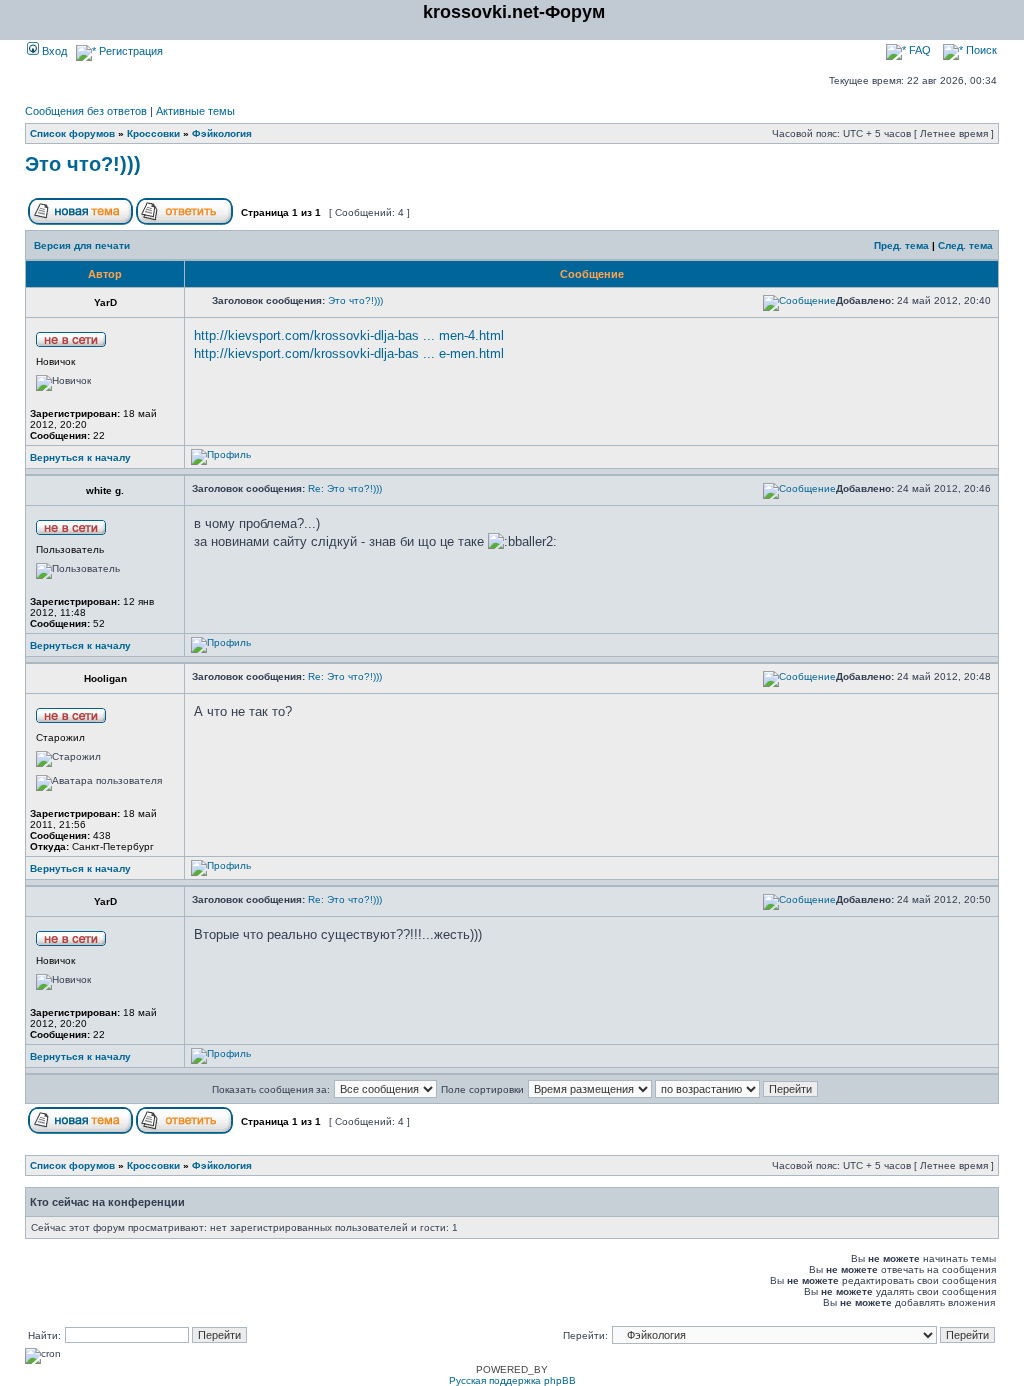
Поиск (980, 50)
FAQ (918, 50)
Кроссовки (153, 133)
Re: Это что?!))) (345, 488)
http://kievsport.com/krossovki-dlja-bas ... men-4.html (349, 335)
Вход (53, 51)
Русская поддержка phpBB (512, 1380)
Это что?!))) (83, 164)
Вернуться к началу (80, 457)
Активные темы (195, 111)
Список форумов (72, 133)
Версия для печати (82, 245)
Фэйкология (222, 133)
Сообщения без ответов (86, 111)
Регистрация (129, 51)
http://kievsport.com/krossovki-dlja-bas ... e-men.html (349, 353)
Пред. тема (901, 245)
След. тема (965, 245)
